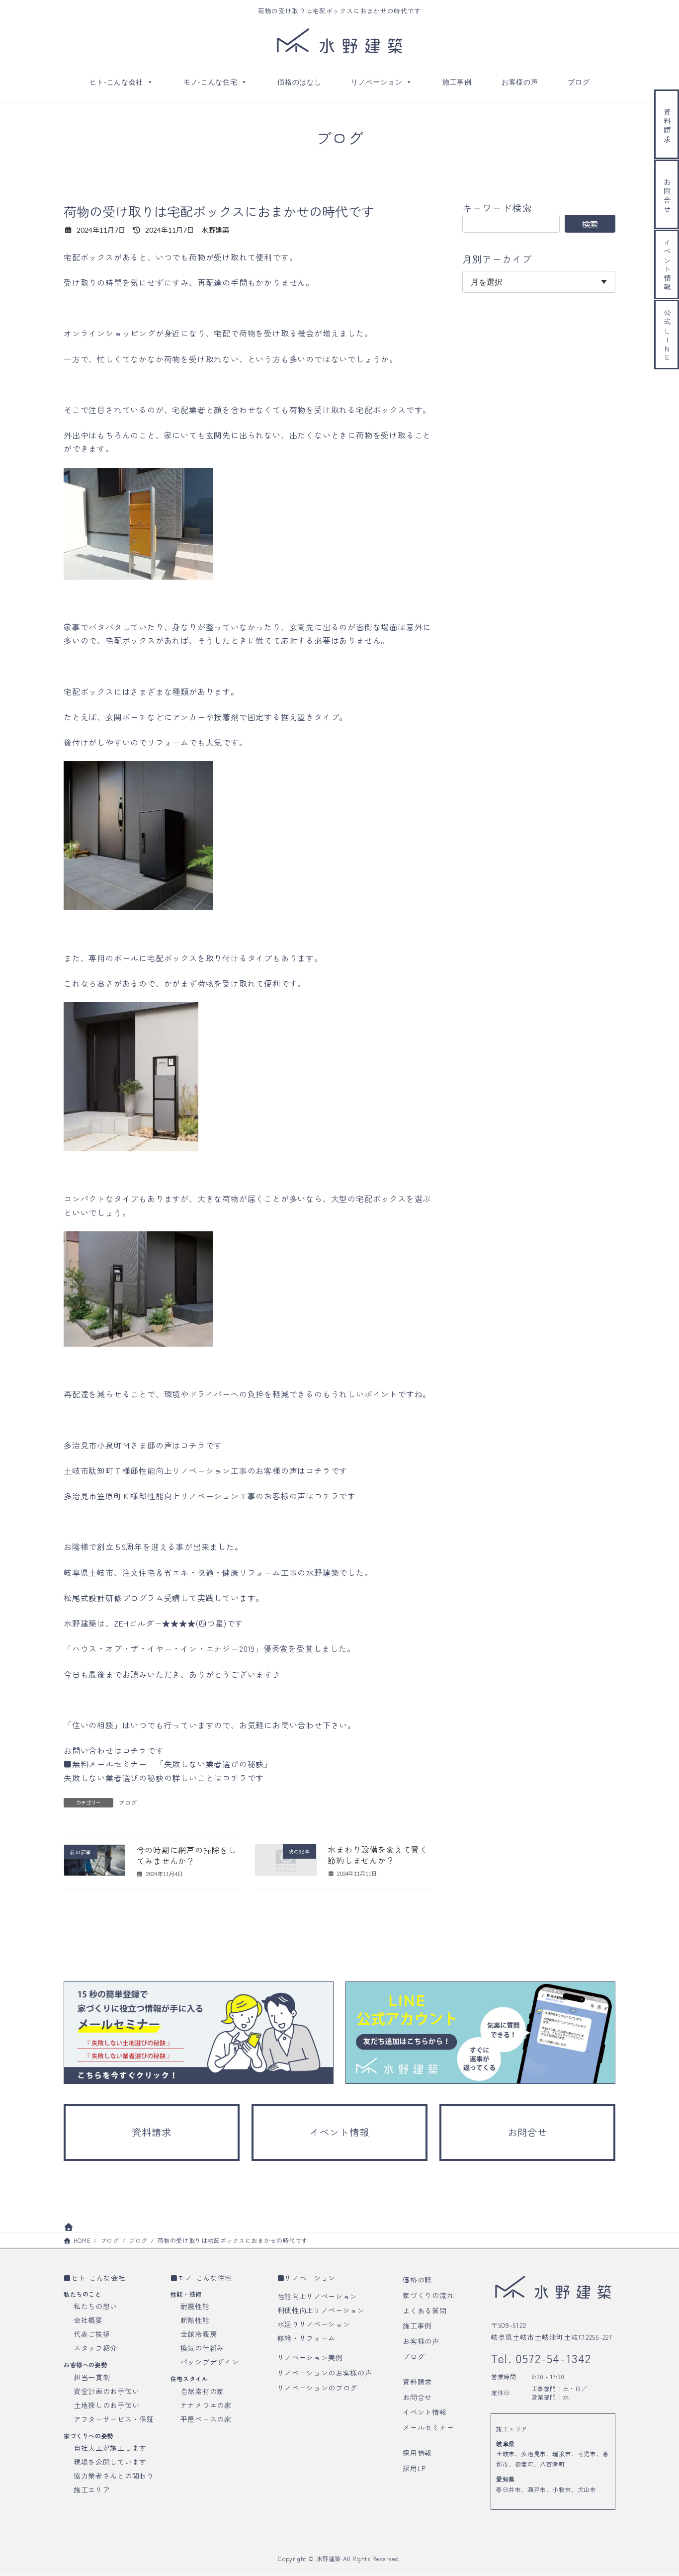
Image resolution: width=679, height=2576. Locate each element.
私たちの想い (95, 2307)
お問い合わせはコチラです (114, 1750)
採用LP (414, 2468)
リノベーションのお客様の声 (325, 2373)
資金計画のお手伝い (106, 2391)
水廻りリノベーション (314, 2324)
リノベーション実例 (310, 2357)
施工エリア (92, 2490)
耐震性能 (195, 2307)
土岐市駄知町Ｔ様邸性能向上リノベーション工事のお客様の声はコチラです (206, 1470)
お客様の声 (520, 82)
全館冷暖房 (199, 2334)
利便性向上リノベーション (321, 2310)
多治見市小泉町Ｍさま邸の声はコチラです (143, 1445)
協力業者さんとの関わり (114, 2476)
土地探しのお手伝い (106, 2405)
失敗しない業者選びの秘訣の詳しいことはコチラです (164, 1778)
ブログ (579, 82)
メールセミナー (428, 2428)
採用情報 (417, 2453)
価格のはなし (299, 82)
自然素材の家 (202, 2391)
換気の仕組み (202, 2348)
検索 (590, 224)
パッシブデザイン (210, 2362)
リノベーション (377, 82)
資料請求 (417, 2382)
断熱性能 (195, 2320)
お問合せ (417, 2397)
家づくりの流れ (428, 2295)
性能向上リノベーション (318, 2296)
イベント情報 (424, 2412)
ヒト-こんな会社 (117, 82)
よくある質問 (424, 2311)
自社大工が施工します (110, 2448)
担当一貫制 (92, 2377)
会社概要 (88, 2320)
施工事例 (457, 82)
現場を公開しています (110, 2462)
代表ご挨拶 (92, 2334)
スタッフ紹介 (95, 2348)
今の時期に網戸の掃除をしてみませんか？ (187, 1855)
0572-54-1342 (552, 2358)
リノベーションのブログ (318, 2388)
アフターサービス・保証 (114, 2419)
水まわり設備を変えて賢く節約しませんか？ (378, 1855)
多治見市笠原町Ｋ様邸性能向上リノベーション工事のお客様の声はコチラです (210, 1496)
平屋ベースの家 (206, 2419)
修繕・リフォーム (307, 2338)
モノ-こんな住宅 (211, 82)
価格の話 (417, 2280)
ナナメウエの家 (206, 2405)
